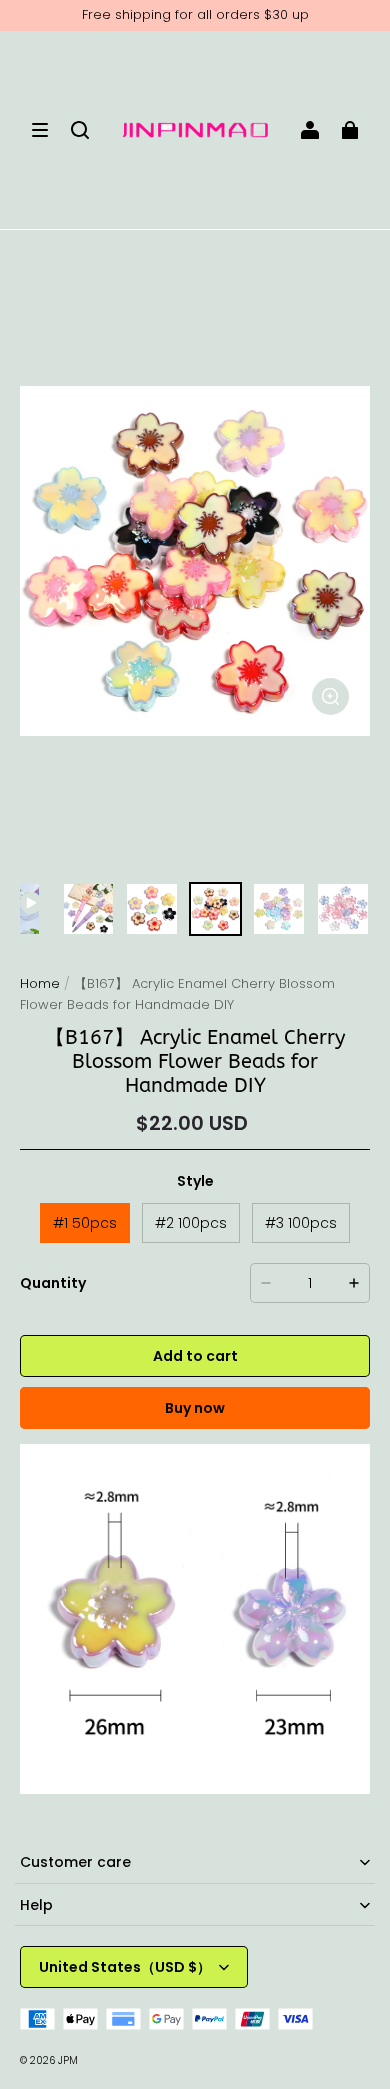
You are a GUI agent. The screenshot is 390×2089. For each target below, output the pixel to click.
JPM (68, 2060)
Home (40, 983)
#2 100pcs (191, 1223)
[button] (40, 130)
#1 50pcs (85, 1223)
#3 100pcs (301, 1223)
